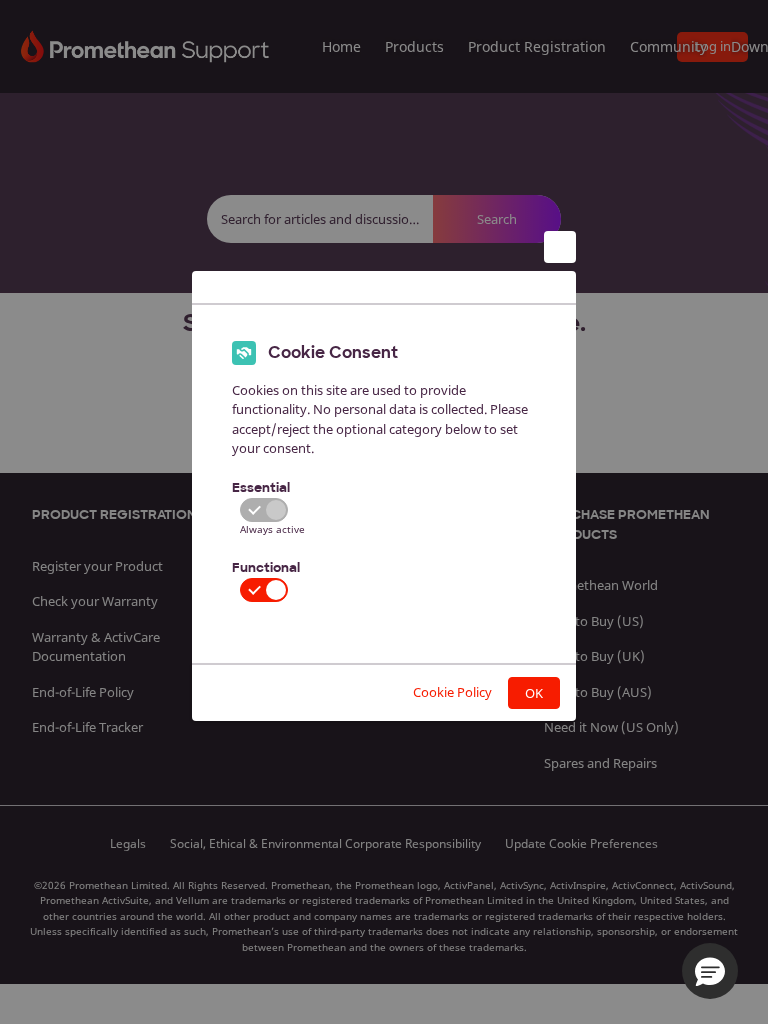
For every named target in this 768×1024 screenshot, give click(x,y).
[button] (710, 971)
